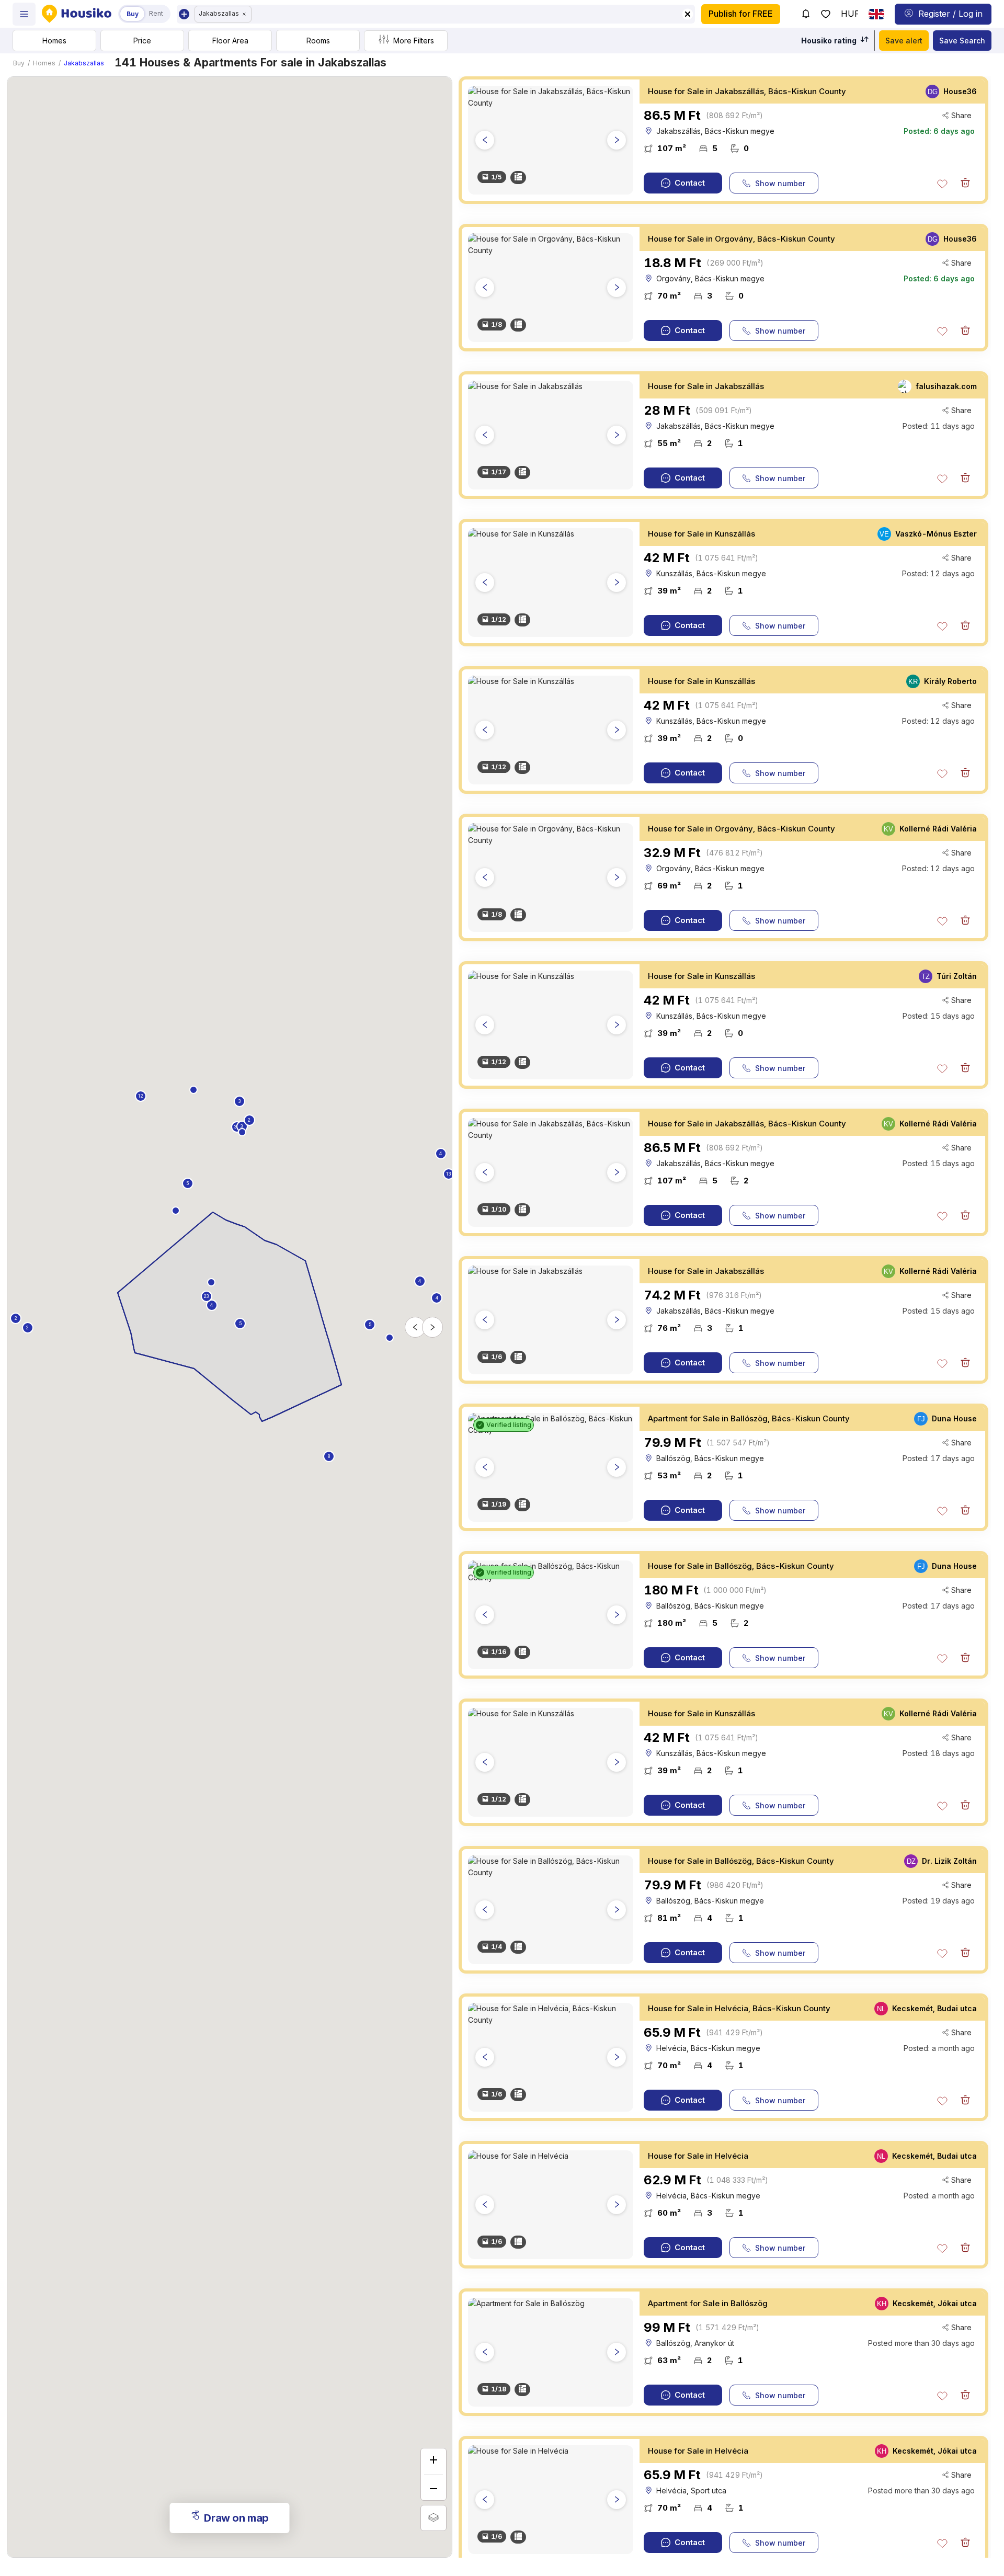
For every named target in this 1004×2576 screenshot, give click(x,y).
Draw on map (236, 2518)
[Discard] (965, 183)
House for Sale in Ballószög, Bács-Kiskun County (741, 1566)
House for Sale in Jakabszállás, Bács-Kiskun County (747, 91)
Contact (690, 183)
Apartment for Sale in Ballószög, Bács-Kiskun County (749, 1418)
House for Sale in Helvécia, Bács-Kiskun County (739, 2008)
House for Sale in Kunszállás (701, 534)
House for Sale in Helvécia (698, 2156)
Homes (44, 63)
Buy (19, 63)
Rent (156, 13)
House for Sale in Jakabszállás (706, 386)
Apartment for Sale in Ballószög (708, 2303)
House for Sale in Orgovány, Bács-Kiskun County (741, 239)
